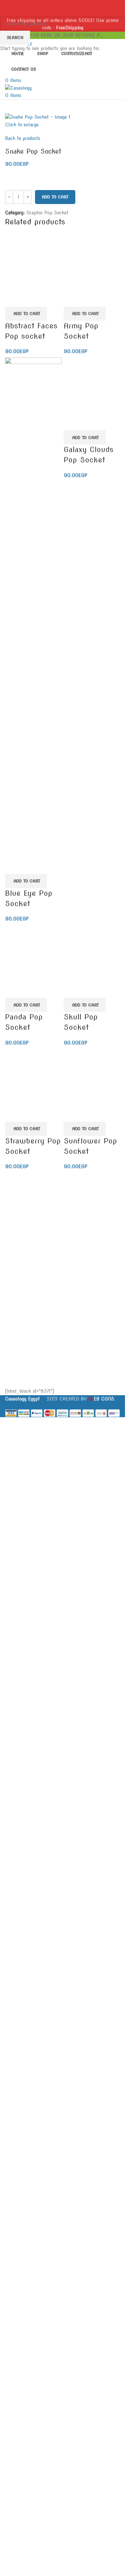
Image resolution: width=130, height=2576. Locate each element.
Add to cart (55, 197)
